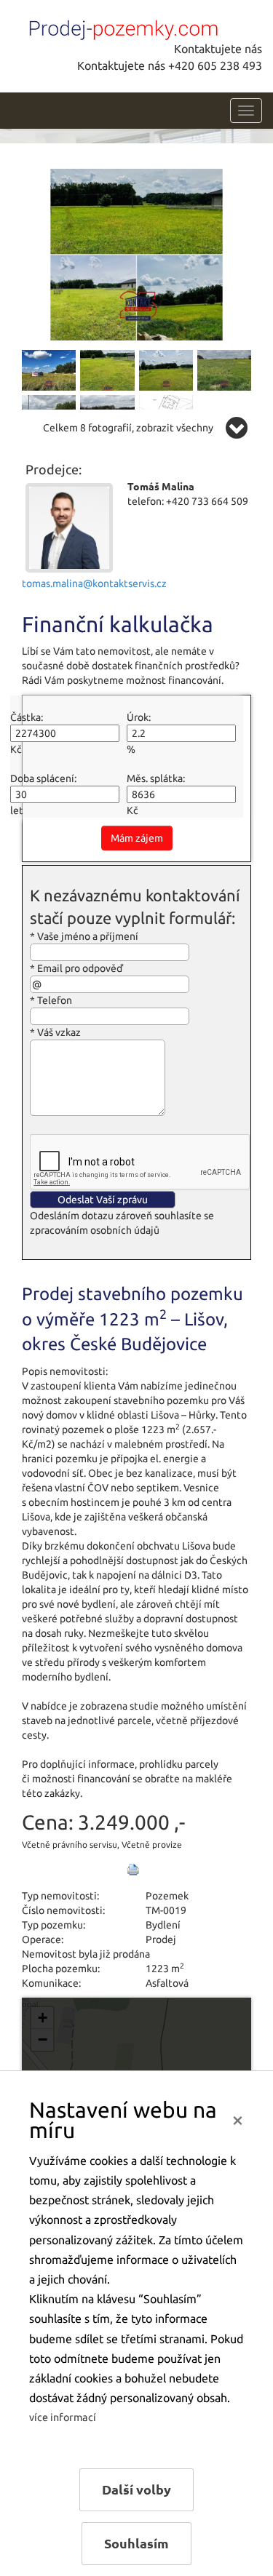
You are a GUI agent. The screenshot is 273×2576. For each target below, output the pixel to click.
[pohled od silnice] (224, 369)
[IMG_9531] (107, 369)
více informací (63, 2417)
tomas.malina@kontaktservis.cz (94, 583)
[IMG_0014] (136, 253)
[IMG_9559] (166, 369)
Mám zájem (137, 838)
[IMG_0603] (49, 369)
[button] (42, 2018)
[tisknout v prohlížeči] (133, 1870)
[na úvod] (120, 27)
